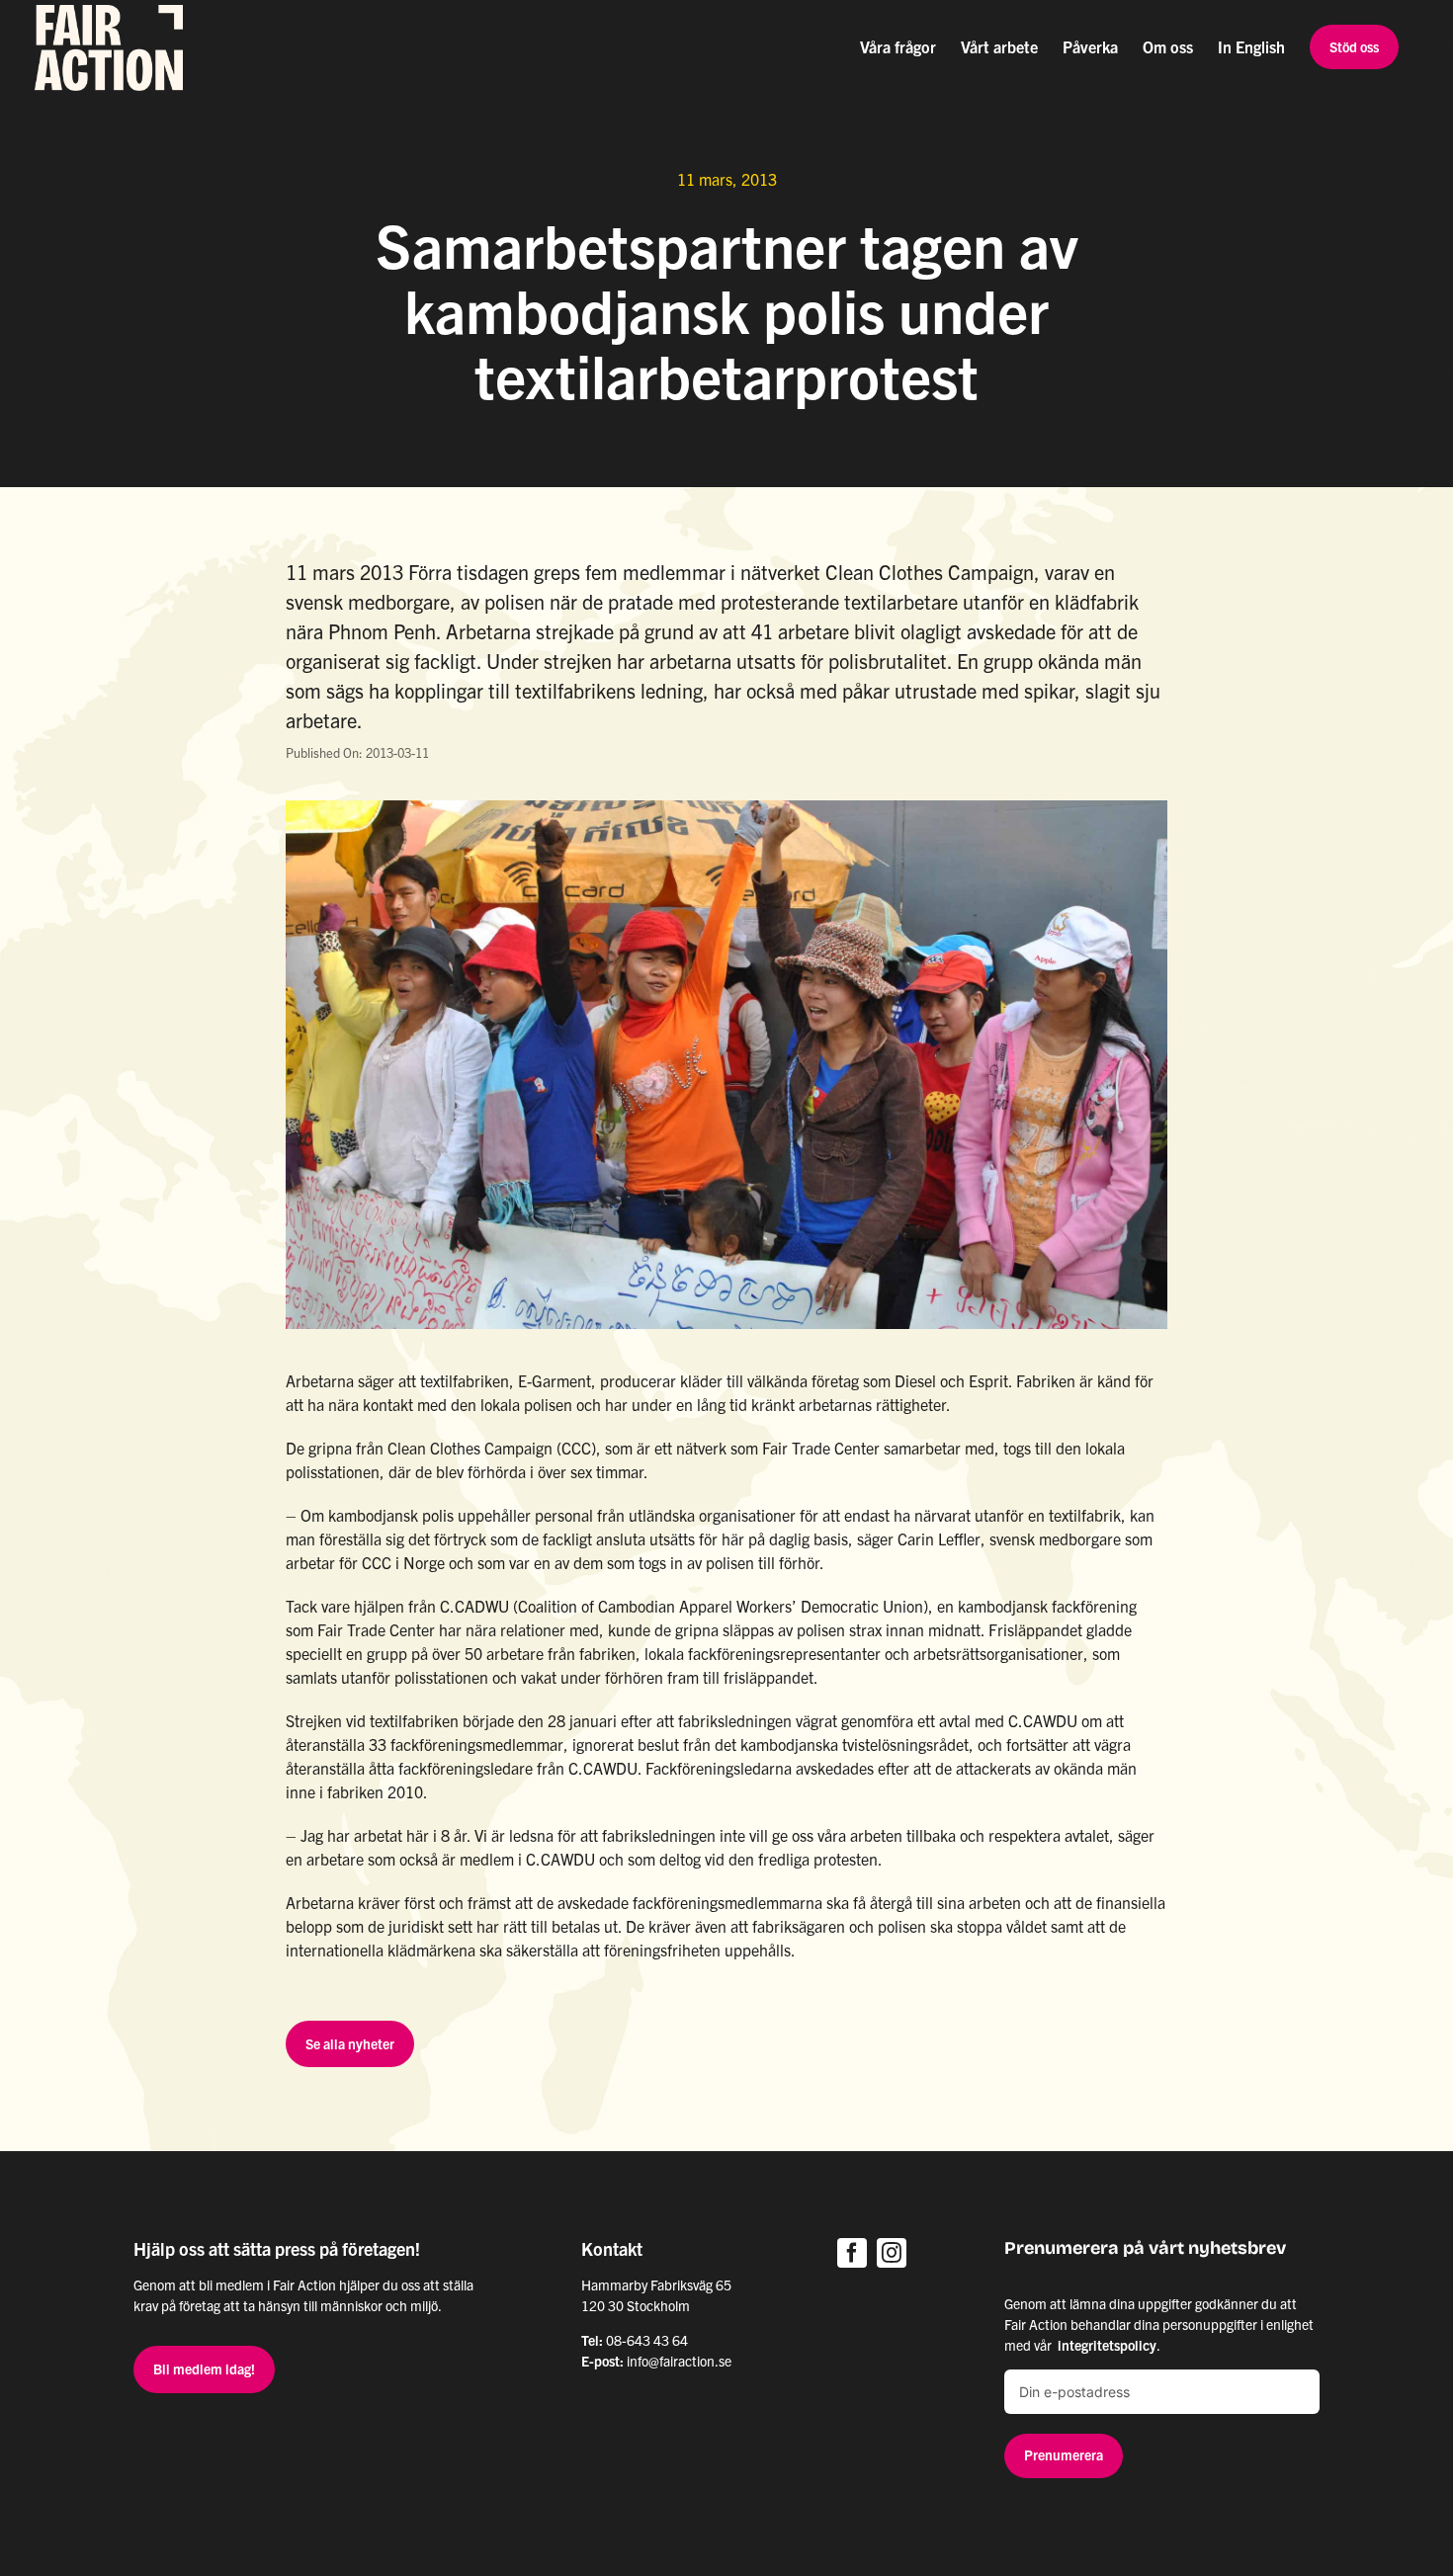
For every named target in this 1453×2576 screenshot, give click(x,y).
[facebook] (852, 2253)
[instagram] (892, 2253)
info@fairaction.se (679, 2361)
